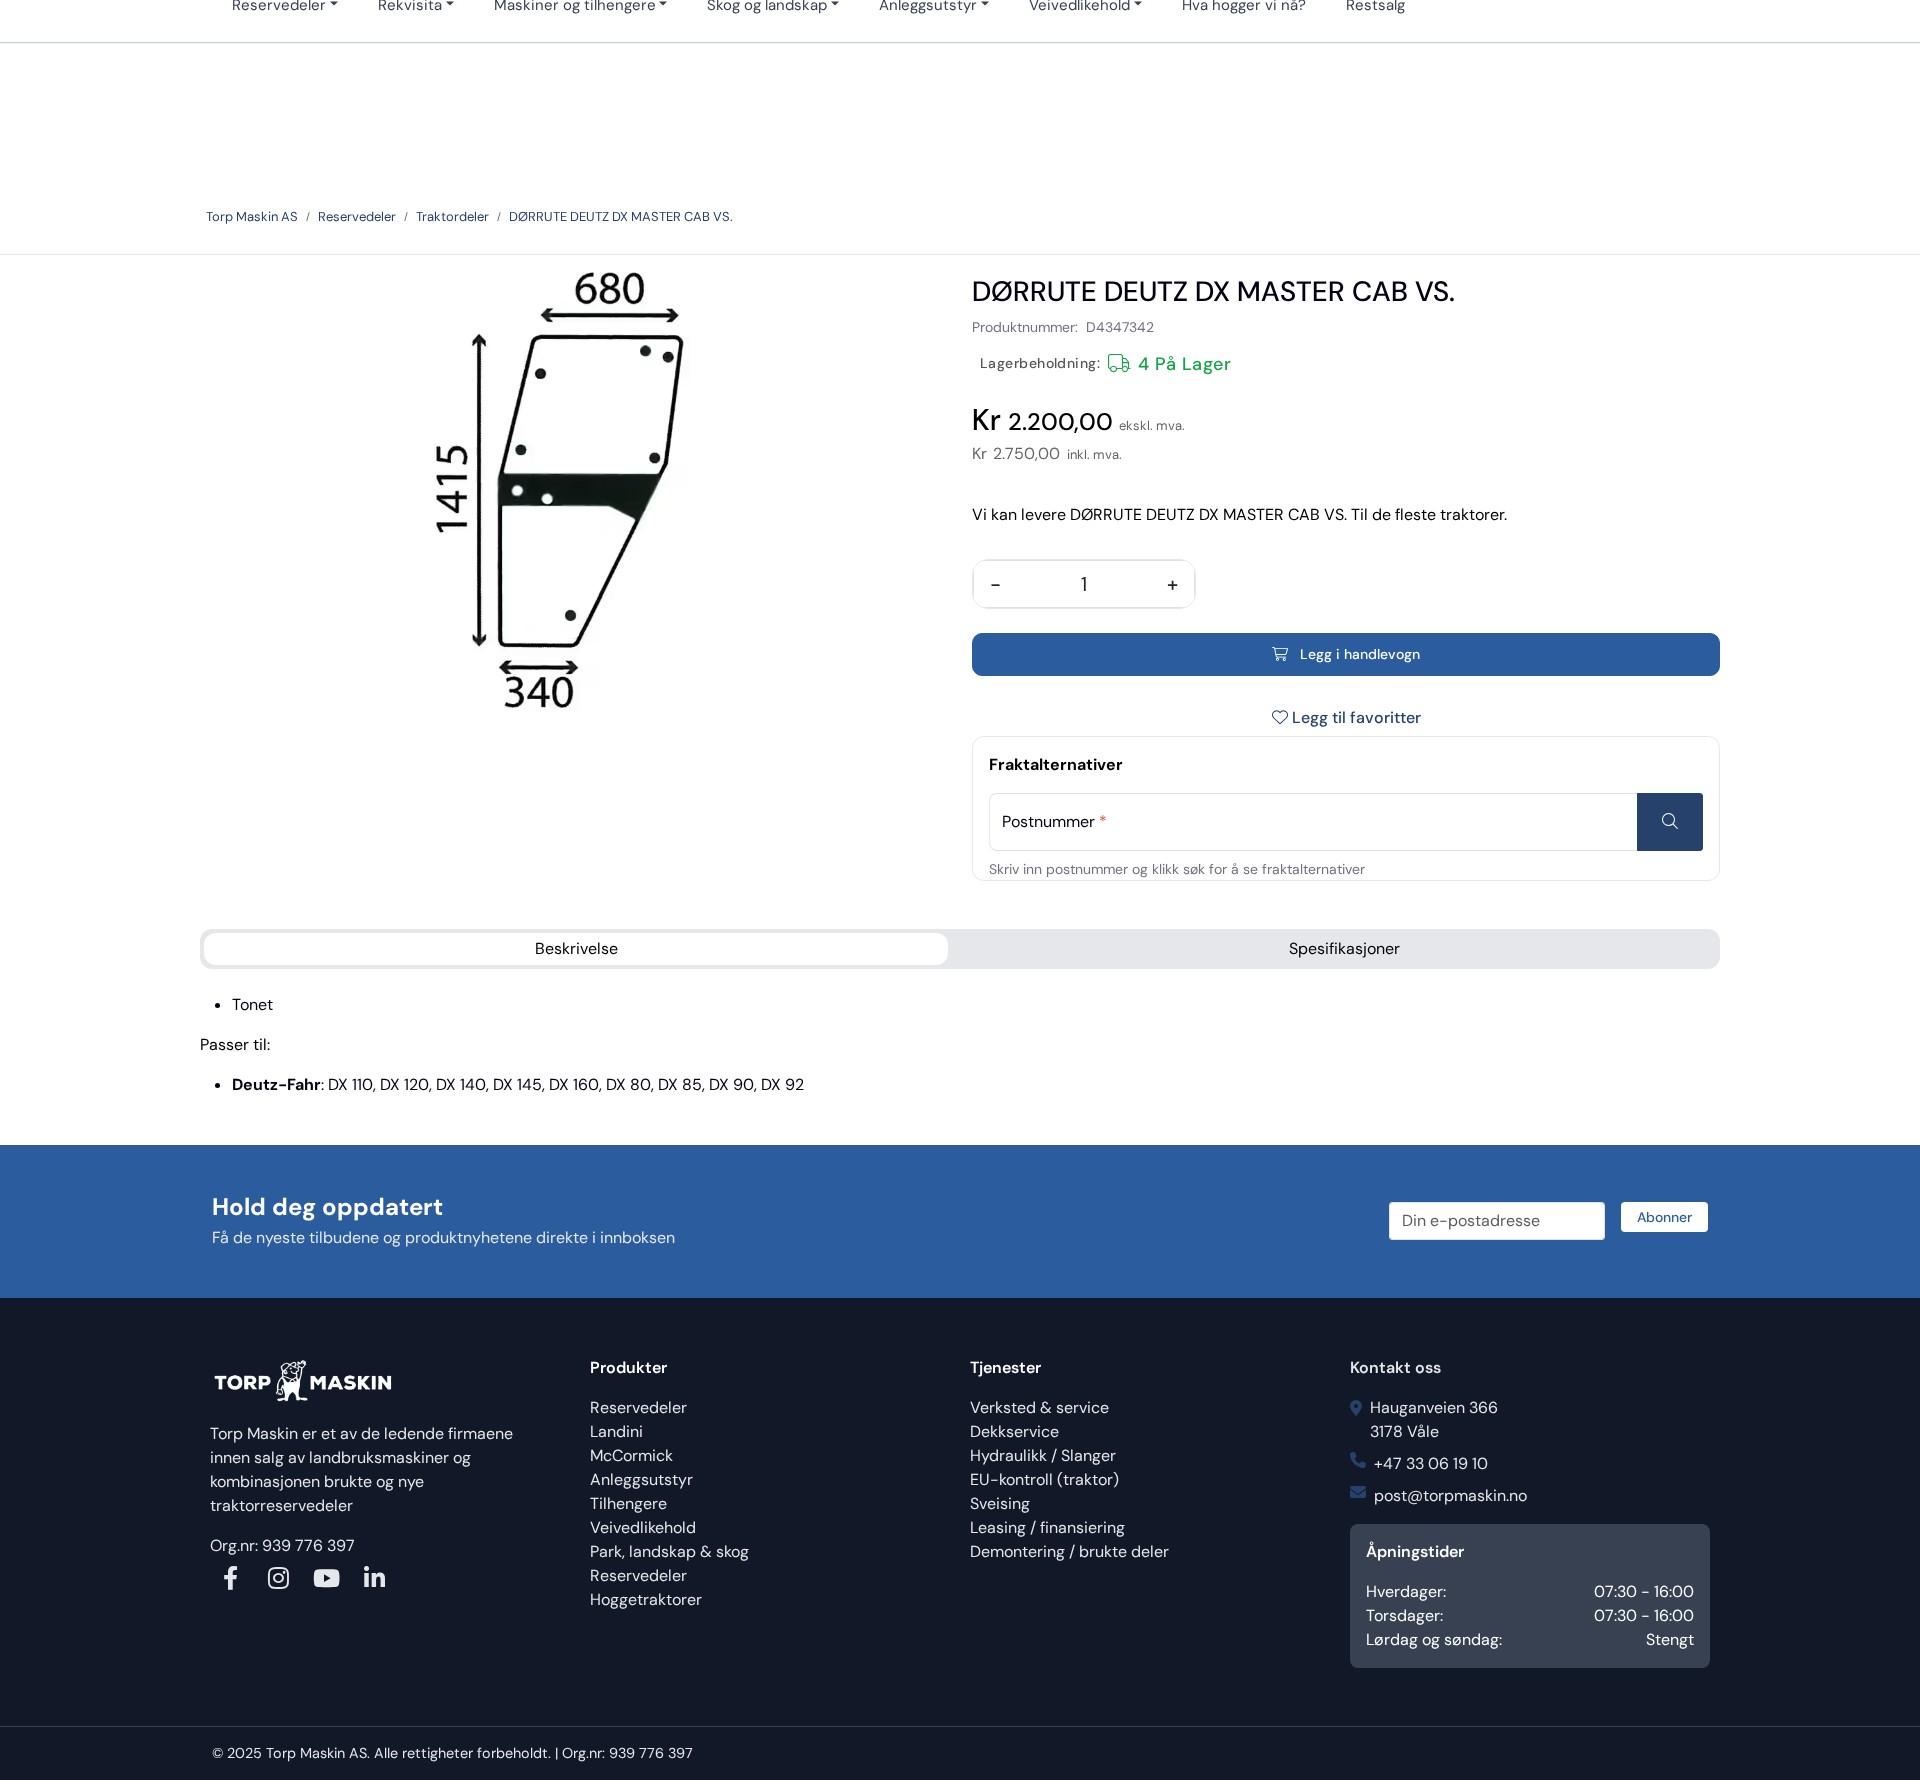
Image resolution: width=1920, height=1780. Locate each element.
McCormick (631, 1455)
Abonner (1664, 1217)
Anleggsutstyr (641, 1479)
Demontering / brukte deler (1069, 1551)
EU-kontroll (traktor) (1044, 1479)
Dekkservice (1014, 1431)
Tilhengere (628, 1503)
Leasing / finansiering (1047, 1527)
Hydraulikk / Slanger (1043, 1455)
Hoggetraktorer (646, 1599)
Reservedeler (638, 1407)
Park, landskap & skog (669, 1551)
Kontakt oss (1395, 1367)
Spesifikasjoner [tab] (1344, 948)
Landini (616, 1431)
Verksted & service (1039, 1407)
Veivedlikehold (643, 1527)
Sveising (1000, 1503)
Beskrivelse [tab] (576, 948)
